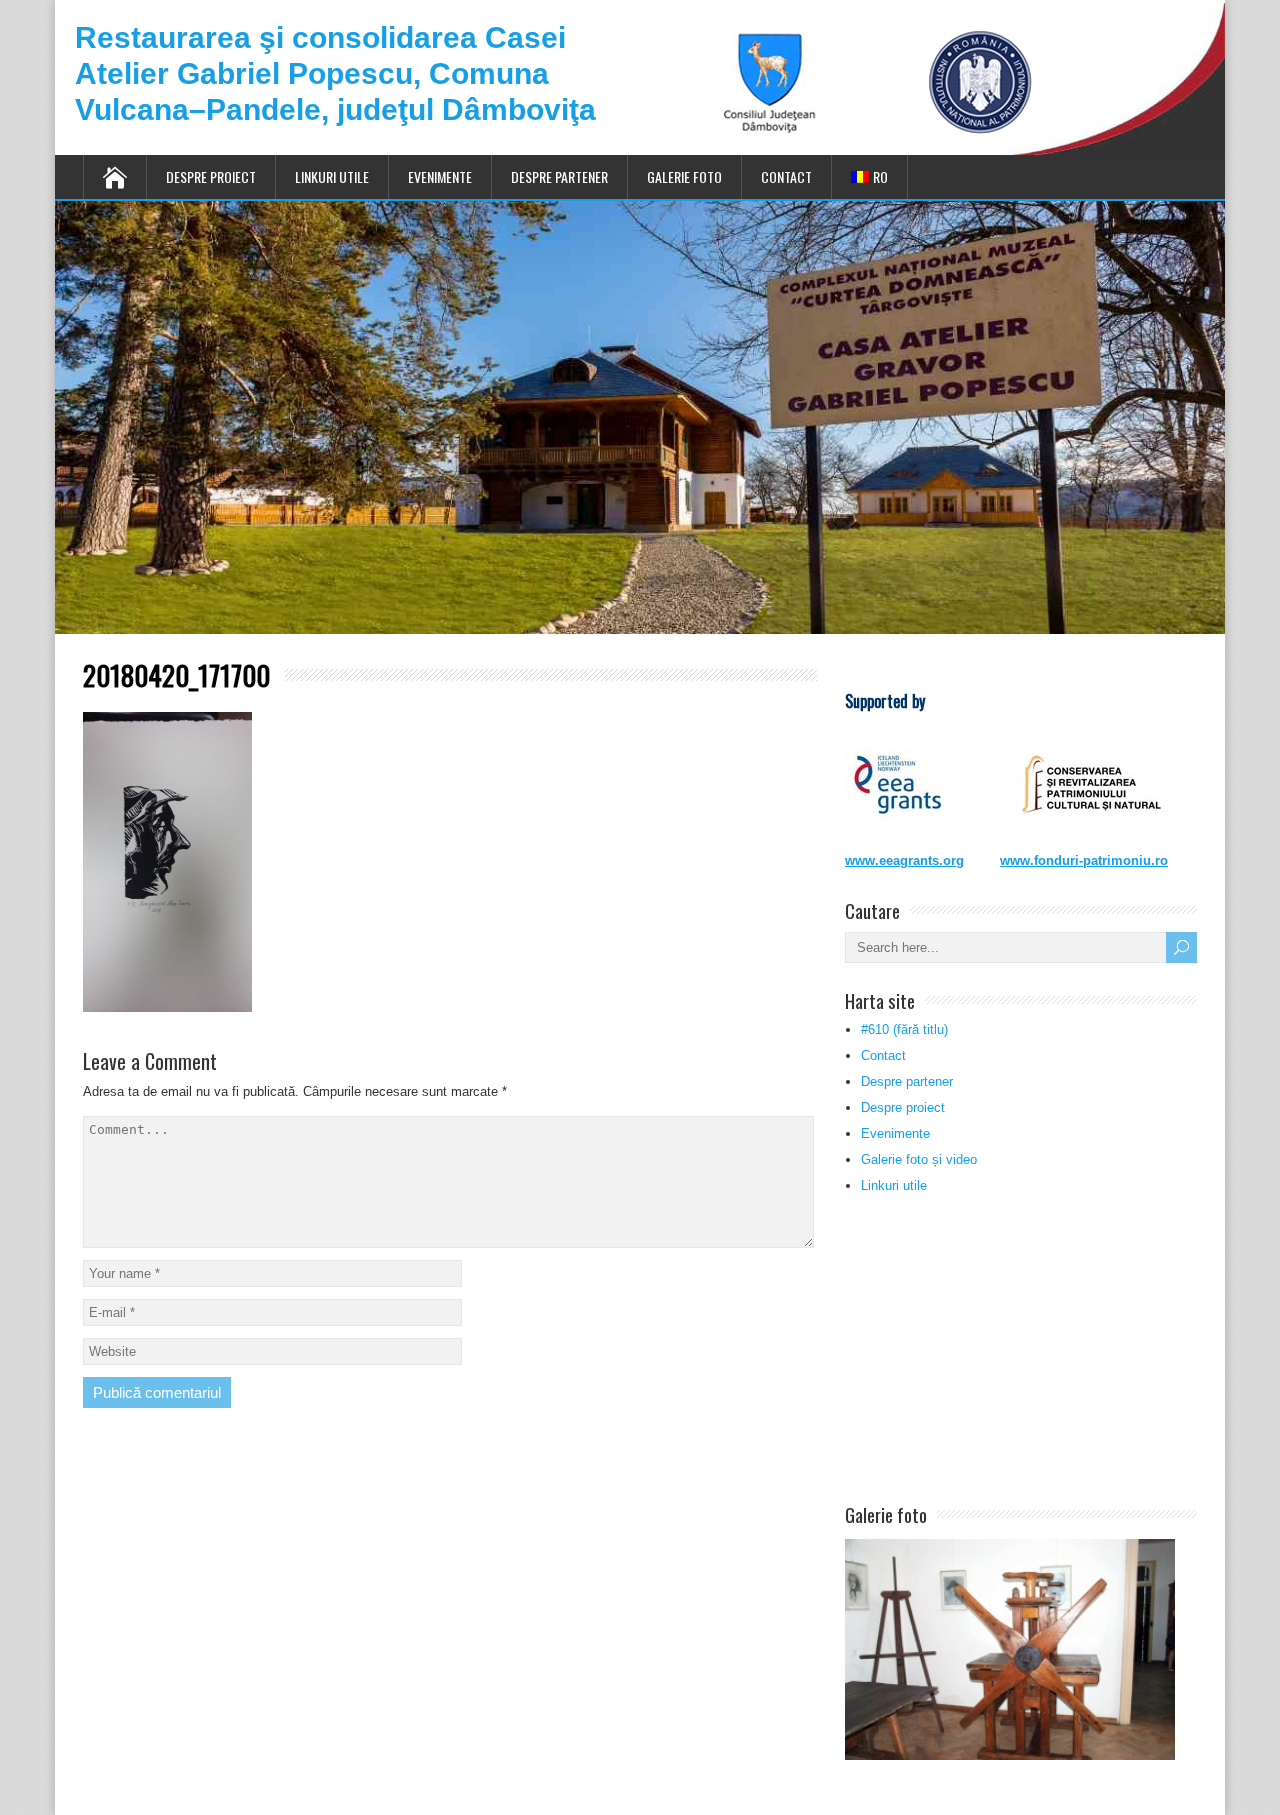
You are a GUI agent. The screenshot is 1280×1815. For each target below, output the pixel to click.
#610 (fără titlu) (904, 1029)
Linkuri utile (332, 176)
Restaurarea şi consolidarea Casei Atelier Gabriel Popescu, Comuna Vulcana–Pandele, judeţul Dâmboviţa (335, 73)
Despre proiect (211, 176)
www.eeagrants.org (904, 860)
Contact (786, 176)
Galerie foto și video (919, 1159)
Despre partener (559, 176)
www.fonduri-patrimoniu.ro (1084, 860)
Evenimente (440, 176)
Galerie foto (684, 176)
